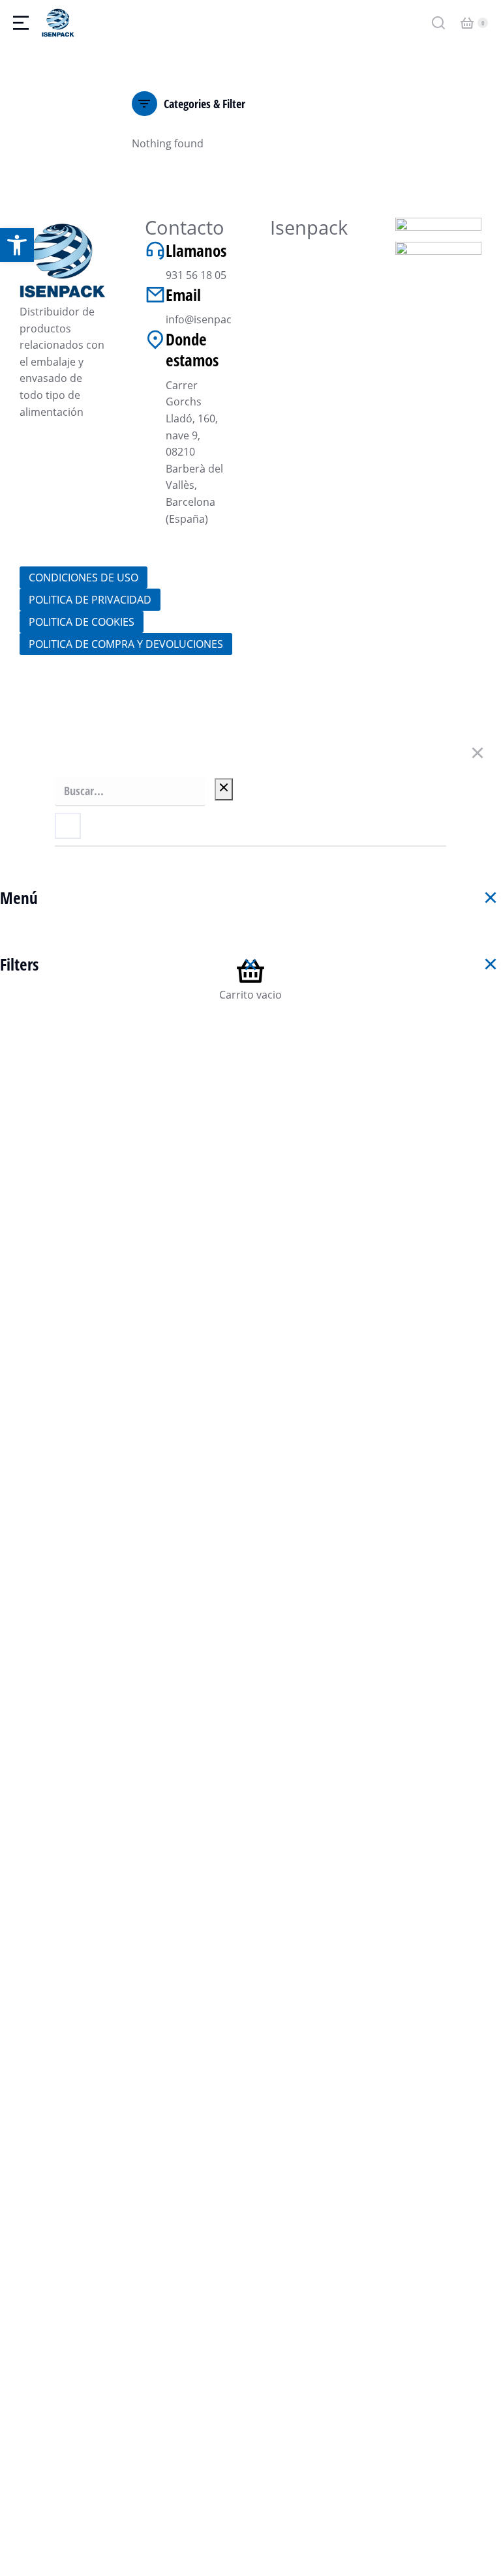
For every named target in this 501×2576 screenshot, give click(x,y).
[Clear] (224, 789)
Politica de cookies (82, 622)
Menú (19, 898)
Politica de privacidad (90, 600)
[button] (17, 245)
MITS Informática (376, 702)
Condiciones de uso (83, 578)
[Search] (68, 826)
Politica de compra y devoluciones (126, 644)
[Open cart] (467, 23)
